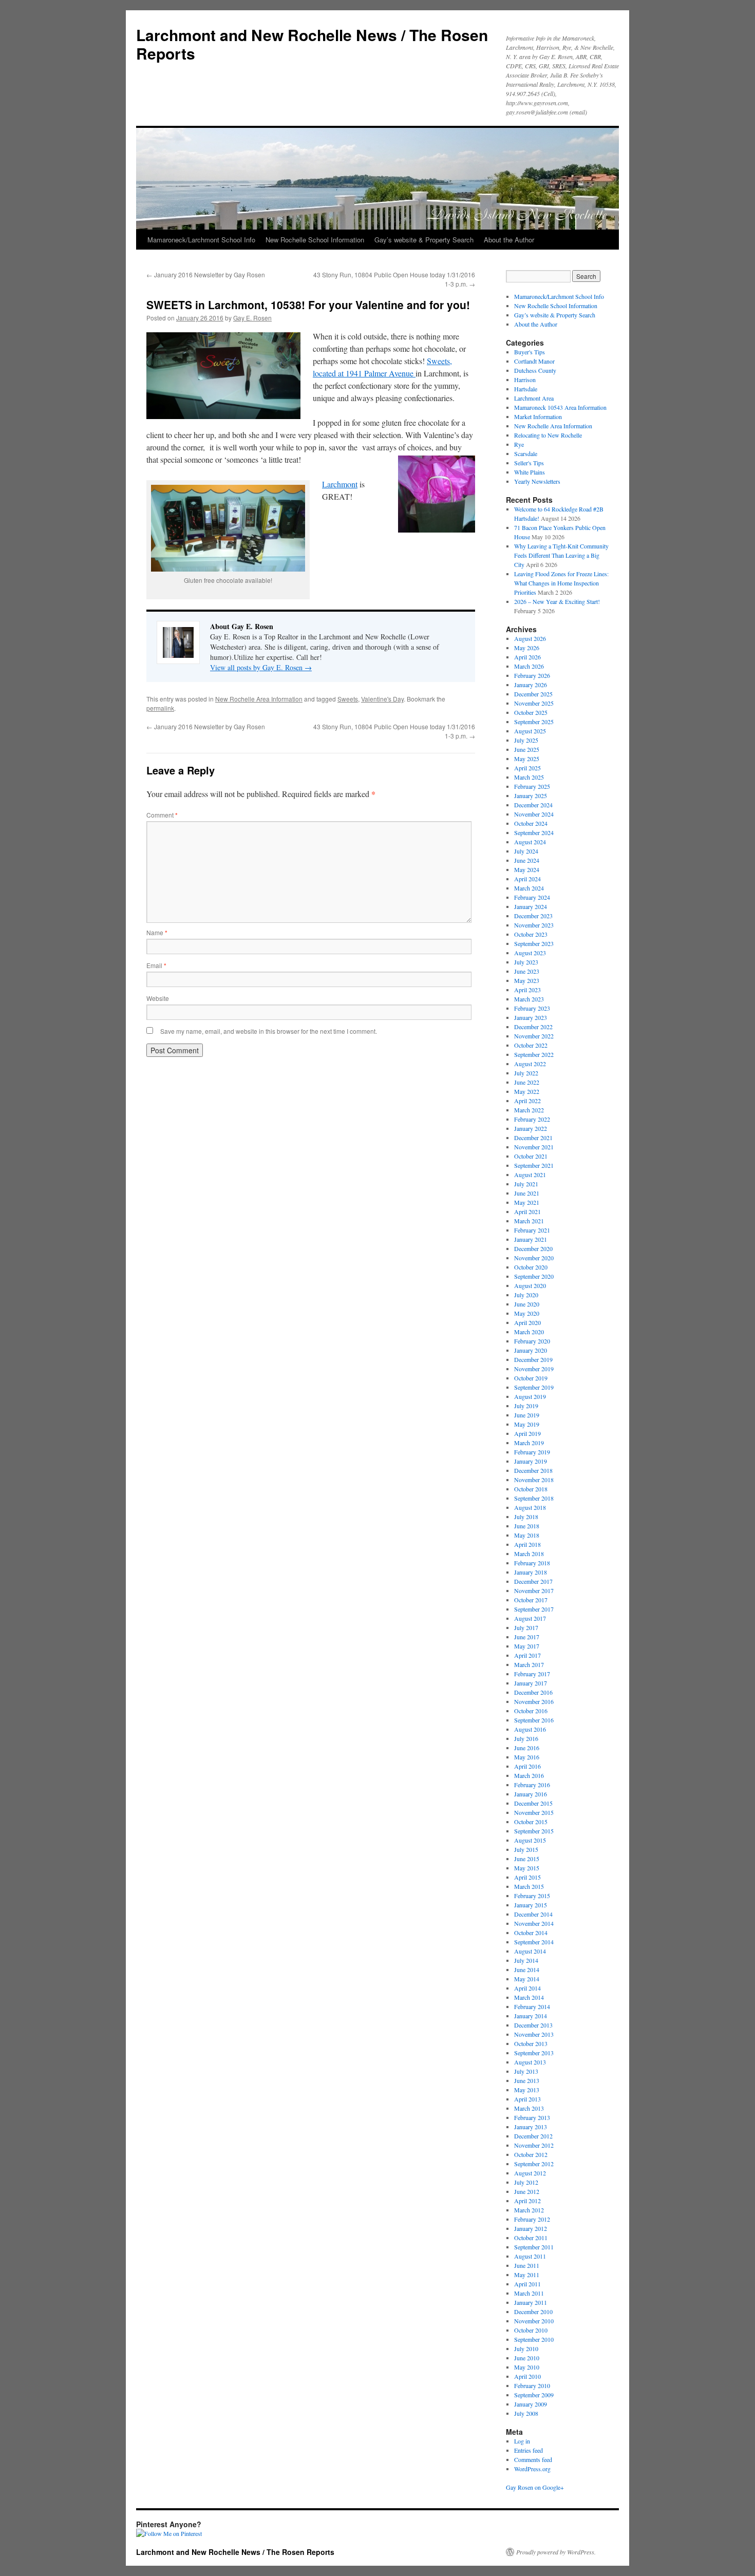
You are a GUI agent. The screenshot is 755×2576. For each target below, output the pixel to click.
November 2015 (534, 1812)
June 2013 (527, 2080)
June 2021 (527, 1193)
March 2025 (529, 777)
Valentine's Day (382, 699)
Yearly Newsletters (537, 481)
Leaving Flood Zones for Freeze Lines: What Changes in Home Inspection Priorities (561, 583)
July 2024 (526, 851)
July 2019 (526, 1406)
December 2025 (533, 694)
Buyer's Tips (530, 352)
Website (158, 998)
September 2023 (534, 943)
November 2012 (534, 2145)
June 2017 (527, 1637)
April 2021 (527, 1211)
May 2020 (527, 1313)
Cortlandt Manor (534, 361)
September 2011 (534, 2247)
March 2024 (529, 888)
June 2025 (527, 749)
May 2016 (527, 1757)
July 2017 (526, 1627)
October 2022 (531, 1045)
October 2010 (531, 2330)
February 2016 (532, 1785)
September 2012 (534, 2164)
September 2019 (534, 1387)
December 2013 (533, 2025)
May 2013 (527, 2090)
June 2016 (527, 1748)
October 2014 (531, 1933)
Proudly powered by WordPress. (556, 2552)
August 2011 (530, 2256)
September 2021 (534, 1165)
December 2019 (533, 1359)
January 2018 (531, 1572)
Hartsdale (526, 389)
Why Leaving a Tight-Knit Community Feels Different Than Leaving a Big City (561, 555)
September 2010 (534, 2339)
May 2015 (527, 1868)
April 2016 (527, 1766)
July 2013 (526, 2071)
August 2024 (530, 842)
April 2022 (527, 1101)
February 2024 (532, 897)
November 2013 (534, 2034)
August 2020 (530, 1285)
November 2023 (534, 925)
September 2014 (534, 1942)
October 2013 (531, 2043)
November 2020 (534, 1258)
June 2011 (527, 2265)
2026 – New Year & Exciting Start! (557, 601)
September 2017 (534, 1609)
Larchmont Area (534, 398)
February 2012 (532, 2219)
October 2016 (531, 1711)
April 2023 (527, 990)
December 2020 (533, 1248)
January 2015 (531, 1905)
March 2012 (529, 2210)
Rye (519, 444)
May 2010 (527, 2367)
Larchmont (340, 484)
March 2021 (529, 1221)
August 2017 (530, 1618)
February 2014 (532, 2006)
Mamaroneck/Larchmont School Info (201, 240)
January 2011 (531, 2302)
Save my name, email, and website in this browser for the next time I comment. (269, 1031)
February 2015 (532, 1896)
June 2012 (527, 2191)
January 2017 (531, 1683)
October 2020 (531, 1267)
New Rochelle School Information (315, 240)
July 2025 (526, 740)
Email (156, 965)
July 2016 (526, 1738)
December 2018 (533, 1470)
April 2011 (527, 2284)
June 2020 (527, 1304)
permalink (160, 708)
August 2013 (530, 2062)
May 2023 (527, 980)
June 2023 (527, 971)
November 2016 (534, 1701)
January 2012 (531, 2228)
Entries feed (528, 2450)
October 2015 (531, 1822)
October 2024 (531, 823)
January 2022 (531, 1128)
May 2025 (527, 759)
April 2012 (527, 2201)
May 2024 (527, 869)
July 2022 (526, 1073)
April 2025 (527, 768)
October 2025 (531, 712)
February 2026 (532, 675)
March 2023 (529, 999)
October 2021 (531, 1156)
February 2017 (532, 1674)
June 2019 (527, 1415)
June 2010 (527, 2358)
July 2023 (526, 962)
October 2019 (531, 1378)
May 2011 (527, 2275)
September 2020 (534, 1276)
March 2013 (529, 2108)
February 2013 (532, 2117)
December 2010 (533, 2312)
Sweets (348, 699)
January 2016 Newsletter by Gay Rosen (206, 274)
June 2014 (527, 1969)
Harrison (525, 380)
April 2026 (527, 657)
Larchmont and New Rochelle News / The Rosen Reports (312, 44)
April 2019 (527, 1433)
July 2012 (526, 2182)
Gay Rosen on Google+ (535, 2487)
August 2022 (530, 1064)
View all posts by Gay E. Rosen (261, 667)
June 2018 (527, 1526)
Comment (162, 815)
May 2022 (527, 1091)
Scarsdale (526, 453)
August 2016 (530, 1729)
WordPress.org (532, 2469)
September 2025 (534, 722)
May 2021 (527, 1202)
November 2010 (534, 2321)
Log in (522, 2441)
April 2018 (527, 1544)
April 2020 (527, 1322)
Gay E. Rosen (252, 318)
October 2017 (531, 1600)
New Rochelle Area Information (259, 699)
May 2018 (527, 1535)
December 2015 (533, 1803)
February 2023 (532, 1008)
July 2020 (526, 1295)
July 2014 (526, 1960)
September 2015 (534, 1831)
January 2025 (531, 795)
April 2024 (527, 879)
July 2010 (526, 2348)
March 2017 (529, 1664)
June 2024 (527, 860)
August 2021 (530, 1175)
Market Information (538, 416)
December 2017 (533, 1581)
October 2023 (531, 934)
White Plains (530, 472)
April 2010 (527, 2376)
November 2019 (534, 1369)
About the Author (509, 240)
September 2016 (534, 1720)
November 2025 (534, 703)
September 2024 (534, 832)
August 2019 (530, 1396)
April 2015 (527, 1877)
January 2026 (531, 685)
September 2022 (534, 1054)
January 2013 (531, 2127)
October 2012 (531, 2154)
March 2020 (529, 1332)
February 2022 (532, 1119)
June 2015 (527, 1859)
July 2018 (526, 1517)
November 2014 (534, 1923)
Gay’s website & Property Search (424, 240)
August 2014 (530, 1951)
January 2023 (531, 1017)
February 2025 (532, 786)
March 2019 (529, 1443)
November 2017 (534, 1590)
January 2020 (531, 1350)
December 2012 (533, 2136)
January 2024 (531, 906)
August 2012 (530, 2173)
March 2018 (529, 1554)
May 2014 (527, 1979)
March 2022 (529, 1110)
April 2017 (527, 1655)
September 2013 (534, 2053)
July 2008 (526, 2413)
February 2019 (532, 1452)
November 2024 (534, 814)
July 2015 (526, 1849)
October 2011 (531, 2238)
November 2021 (534, 1147)
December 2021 (533, 1138)
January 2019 (531, 1461)
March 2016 (529, 1775)
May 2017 (527, 1646)
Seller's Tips (529, 463)
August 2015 (530, 1840)
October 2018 (531, 1489)
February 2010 (532, 2385)
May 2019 (527, 1424)
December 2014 (533, 1914)
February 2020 (532, 1341)
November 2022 (534, 1036)
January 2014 (531, 2016)
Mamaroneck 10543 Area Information (560, 407)
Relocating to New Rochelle (548, 435)
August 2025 (530, 731)
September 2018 (534, 1498)
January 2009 (531, 2404)
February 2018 (532, 1563)
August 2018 (530, 1507)
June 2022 (527, 1082)
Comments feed (533, 2459)
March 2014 (529, 1997)
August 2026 (530, 638)
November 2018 (534, 1480)
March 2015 (529, 1886)
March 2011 (529, 2293)
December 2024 (533, 805)
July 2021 (526, 1184)
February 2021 (532, 1230)
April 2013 (527, 2099)
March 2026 (529, 666)
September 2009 (534, 2395)
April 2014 (527, 1988)
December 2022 (533, 1027)
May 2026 (527, 648)
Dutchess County (535, 370)
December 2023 (533, 916)
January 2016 (531, 1794)
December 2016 (533, 1692)
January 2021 (531, 1239)
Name (157, 932)
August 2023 (530, 953)
